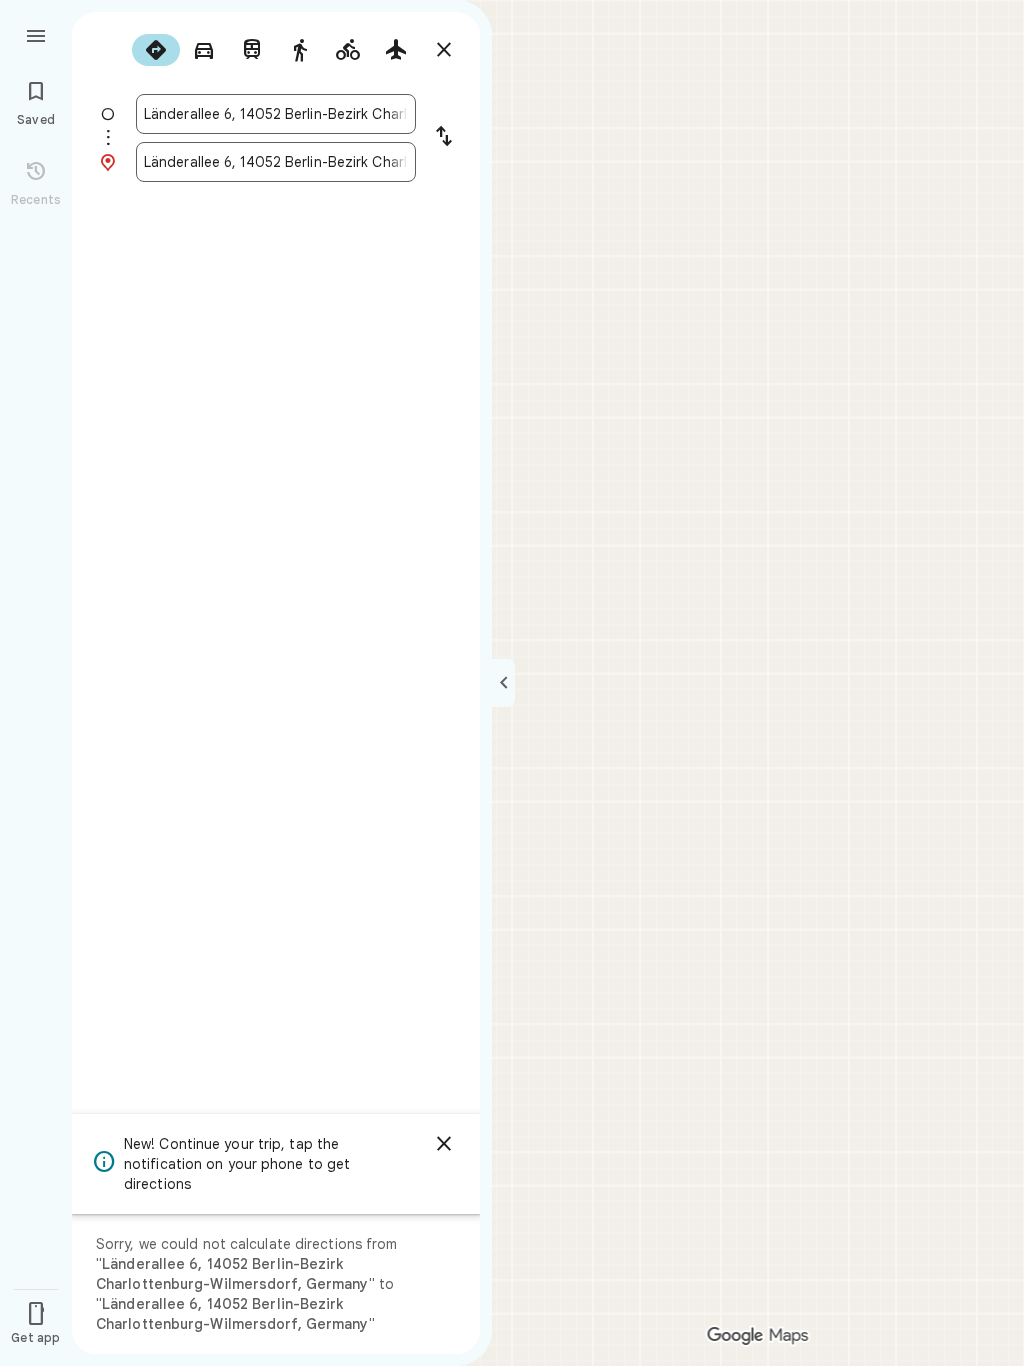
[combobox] (276, 114)
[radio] (156, 50)
